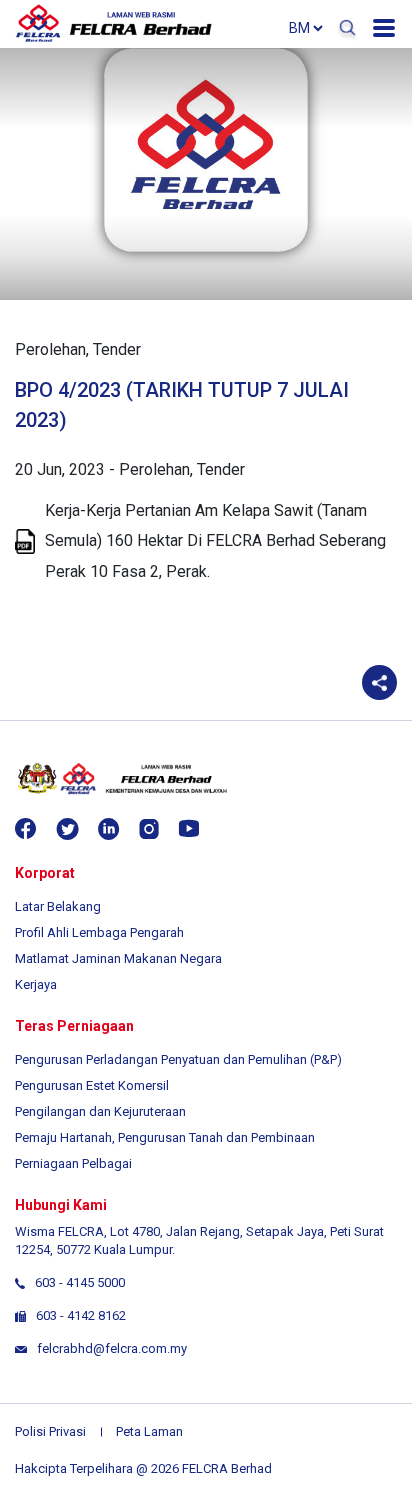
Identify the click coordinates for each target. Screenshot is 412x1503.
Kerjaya (36, 984)
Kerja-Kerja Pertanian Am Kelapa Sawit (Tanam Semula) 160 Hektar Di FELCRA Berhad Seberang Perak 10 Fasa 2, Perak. (215, 541)
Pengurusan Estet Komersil (92, 1085)
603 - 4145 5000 (80, 1282)
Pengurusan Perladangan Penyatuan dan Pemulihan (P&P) (178, 1059)
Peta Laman (149, 1431)
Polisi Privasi (50, 1431)
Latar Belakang (58, 906)
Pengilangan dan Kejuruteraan (100, 1111)
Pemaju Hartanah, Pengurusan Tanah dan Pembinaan (165, 1137)
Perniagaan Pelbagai (73, 1163)
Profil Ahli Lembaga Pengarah (99, 932)
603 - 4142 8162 (81, 1315)
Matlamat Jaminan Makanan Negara (118, 958)
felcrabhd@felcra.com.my (112, 1348)
